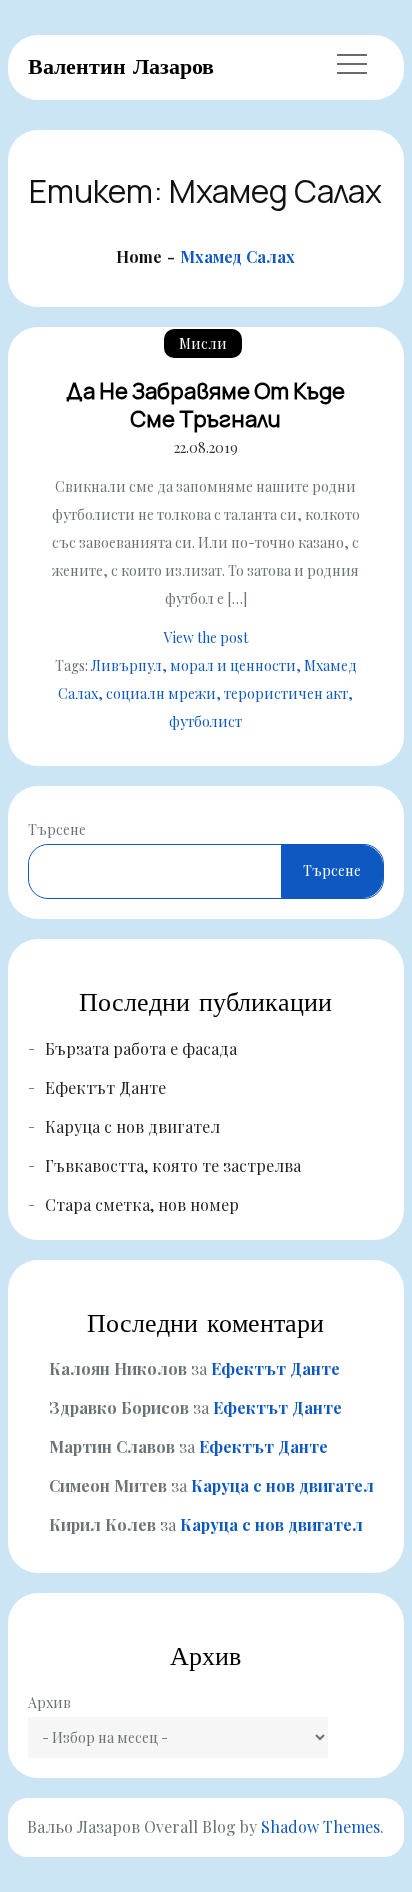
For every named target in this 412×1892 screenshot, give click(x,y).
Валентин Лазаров (121, 66)
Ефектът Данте (105, 1087)
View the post (206, 637)
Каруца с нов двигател (132, 1126)
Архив (49, 1702)
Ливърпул (126, 665)
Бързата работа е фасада (141, 1048)
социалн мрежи (161, 693)
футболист (205, 721)
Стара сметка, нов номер (142, 1204)
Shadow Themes (320, 1826)
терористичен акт (286, 693)
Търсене (57, 829)
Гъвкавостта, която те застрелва (173, 1165)
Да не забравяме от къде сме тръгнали (205, 405)
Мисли (203, 343)
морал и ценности (233, 665)
